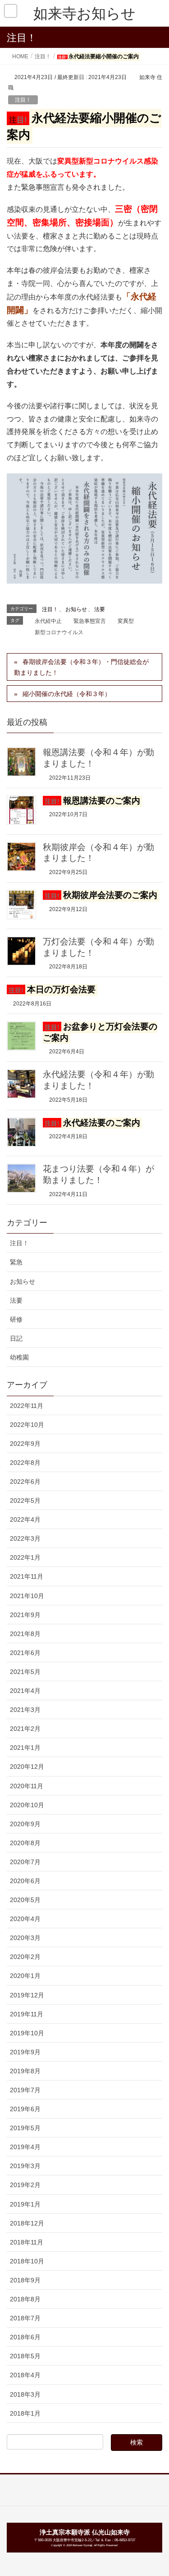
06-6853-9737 (125, 2540)
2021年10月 (27, 1596)
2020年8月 (25, 1843)
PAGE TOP (155, 2491)
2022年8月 (25, 1463)
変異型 (126, 621)
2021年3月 (25, 1710)
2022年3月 (25, 1538)
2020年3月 (25, 1938)
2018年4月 (25, 2375)
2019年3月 (25, 2166)
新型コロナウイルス (59, 632)
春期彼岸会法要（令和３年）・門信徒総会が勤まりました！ (81, 667)
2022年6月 (25, 1482)
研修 (16, 1319)
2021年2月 (25, 1729)
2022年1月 (25, 1557)
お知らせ (76, 609)
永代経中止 (48, 621)
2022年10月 (27, 1425)
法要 (100, 609)
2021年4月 (25, 1691)
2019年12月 (27, 1995)
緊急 (16, 1262)
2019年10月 (27, 2033)
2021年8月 (25, 1634)
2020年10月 (27, 1805)
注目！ (23, 100)
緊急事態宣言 (90, 621)
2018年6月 (25, 2337)
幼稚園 (19, 1357)
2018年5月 (25, 2356)
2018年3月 (25, 2394)
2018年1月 (25, 2413)
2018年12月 (27, 2223)
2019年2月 (25, 2185)
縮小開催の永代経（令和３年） (67, 694)
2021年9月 (25, 1615)
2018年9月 (25, 2280)
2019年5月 (25, 2128)
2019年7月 (25, 2090)
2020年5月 (25, 1900)
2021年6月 (25, 1653)
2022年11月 (27, 1406)
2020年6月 (25, 1881)
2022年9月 (25, 1444)
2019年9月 (25, 2052)
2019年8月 (25, 2071)
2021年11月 (27, 1576)
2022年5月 (25, 1501)
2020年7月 (25, 1862)
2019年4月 (25, 2147)
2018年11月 (27, 2242)
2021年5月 (25, 1672)
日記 (16, 1338)
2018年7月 (25, 2318)
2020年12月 (27, 1767)
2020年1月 (25, 1976)
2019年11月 (27, 2014)
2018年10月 (27, 2261)
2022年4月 (25, 1519)
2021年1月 (25, 1748)
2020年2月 (25, 1957)
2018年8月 (25, 2299)
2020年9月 (25, 1824)
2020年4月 (25, 1919)
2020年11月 (27, 1786)
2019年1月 (25, 2204)
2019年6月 (25, 2109)
